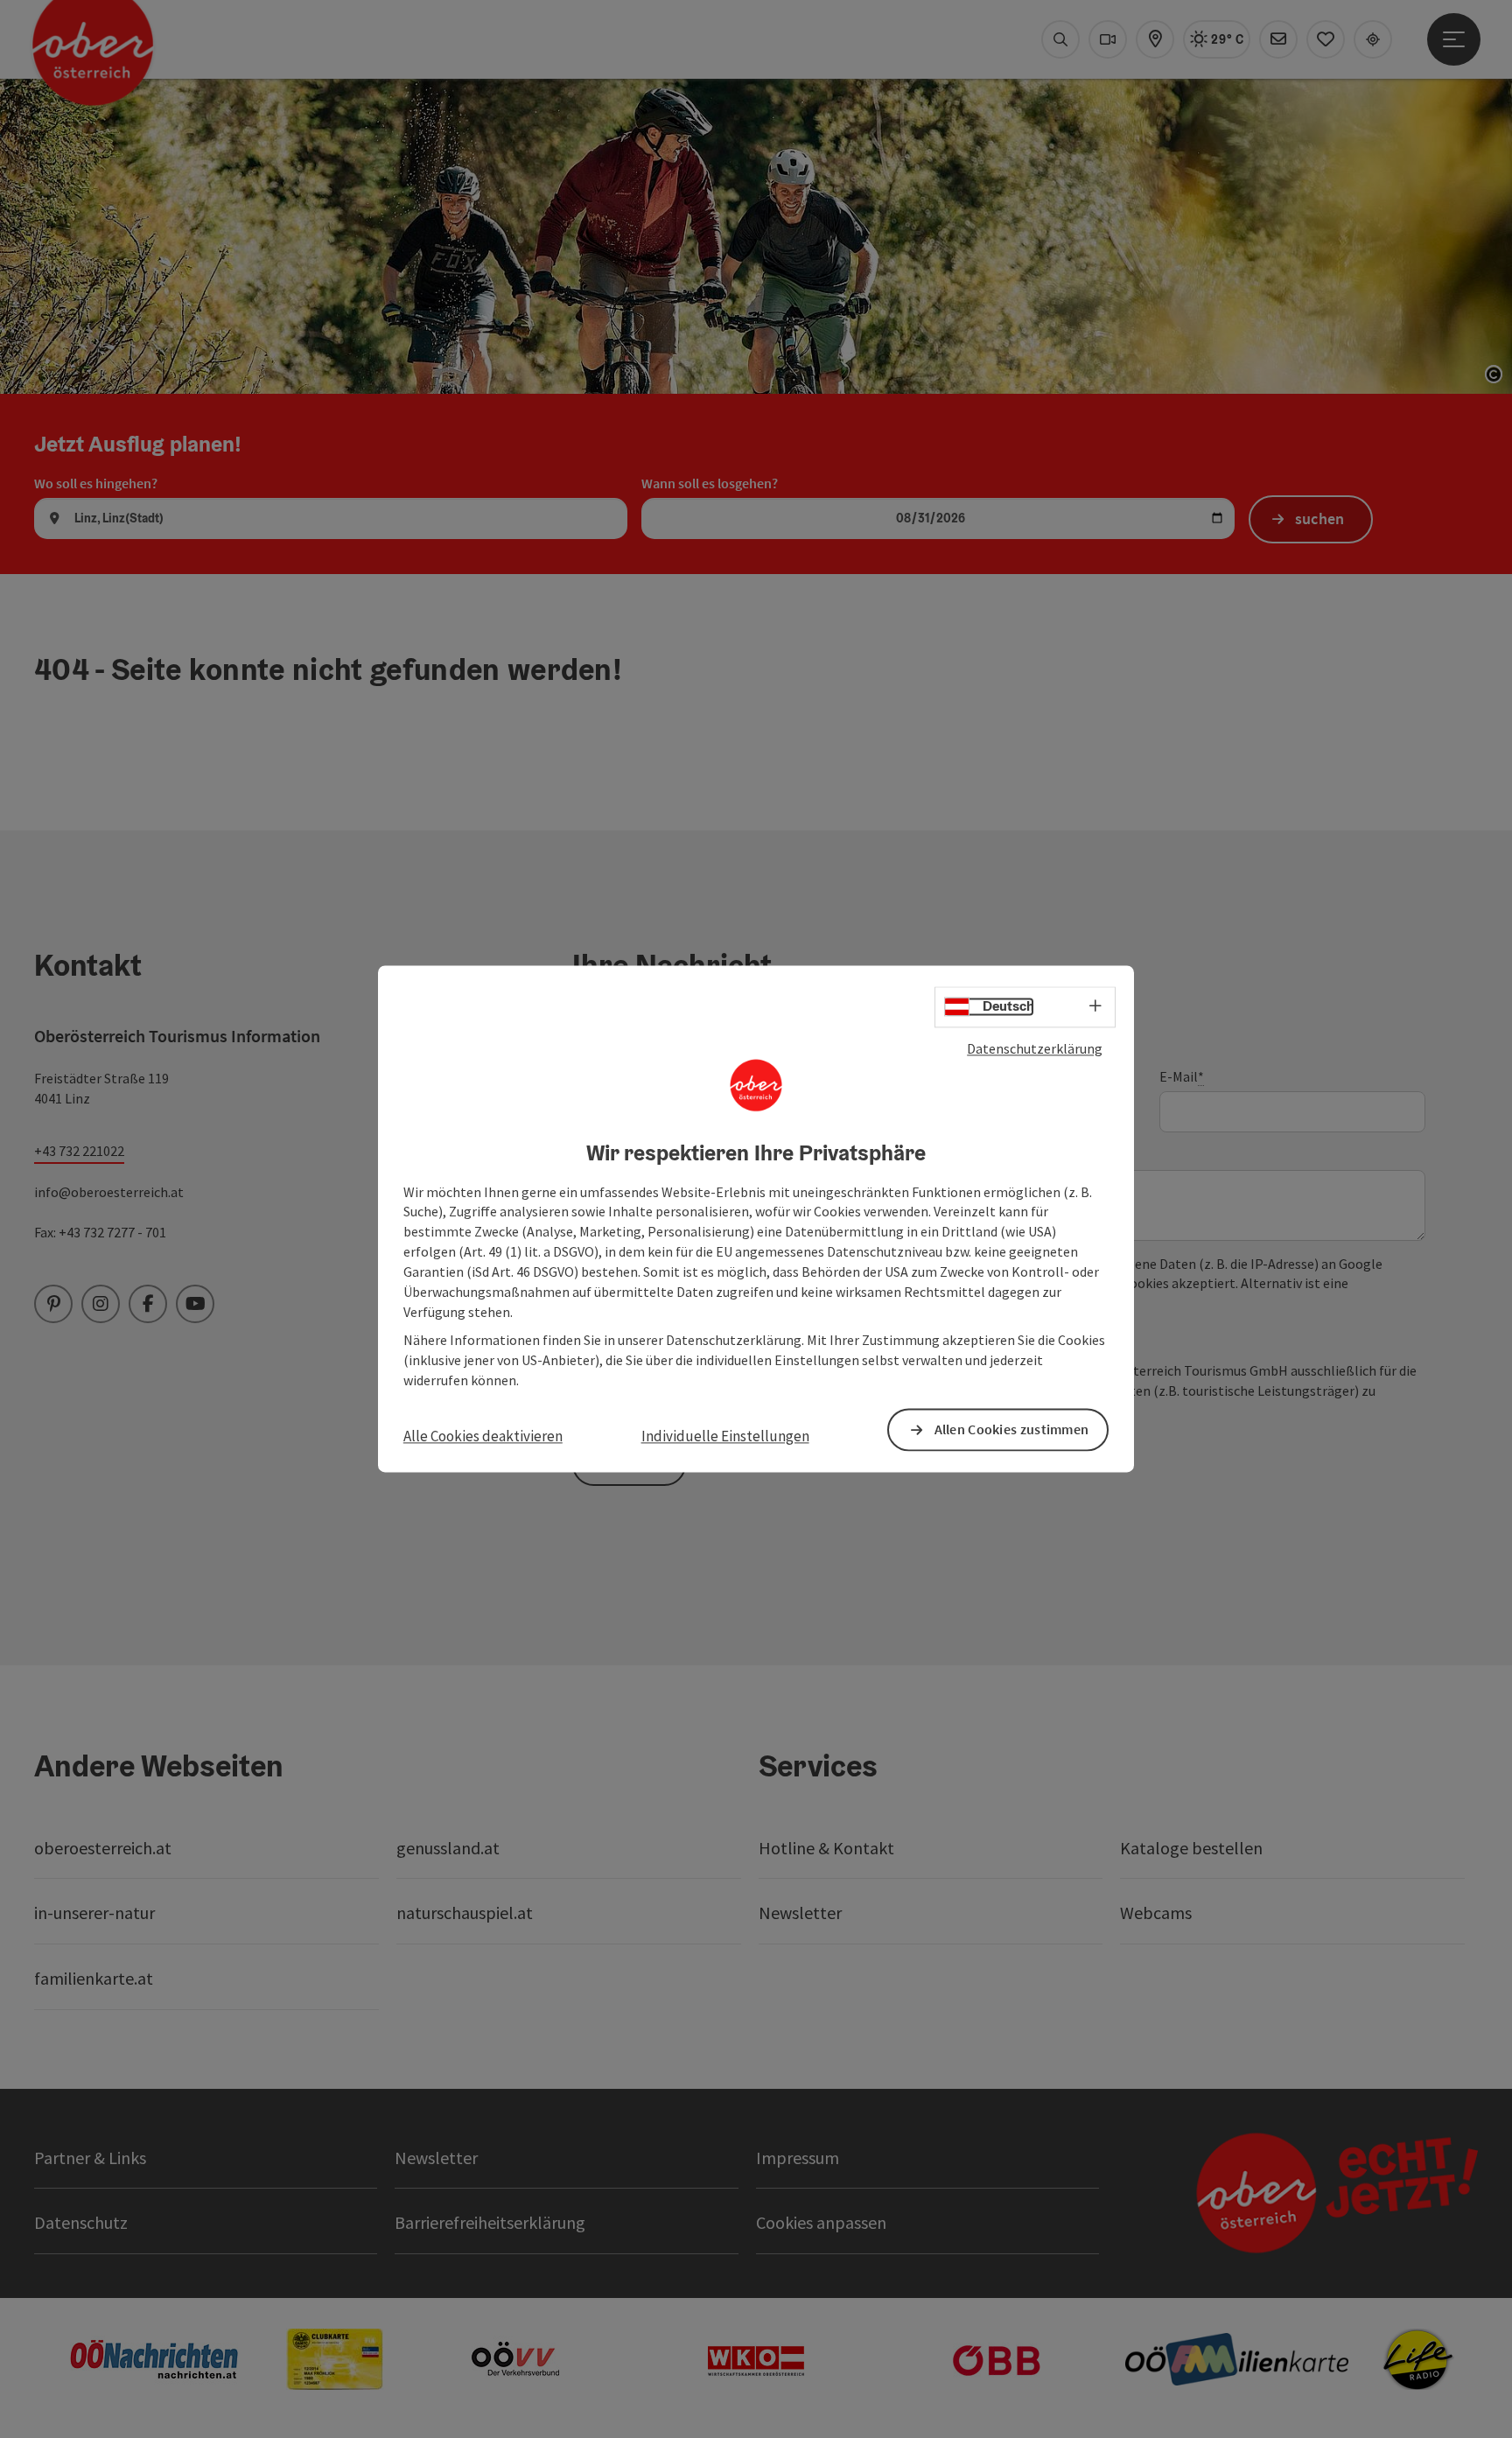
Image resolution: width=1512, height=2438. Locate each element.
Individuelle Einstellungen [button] (725, 1436)
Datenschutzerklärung (1035, 1048)
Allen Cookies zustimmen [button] (1012, 1430)
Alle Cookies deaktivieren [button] (483, 1436)
